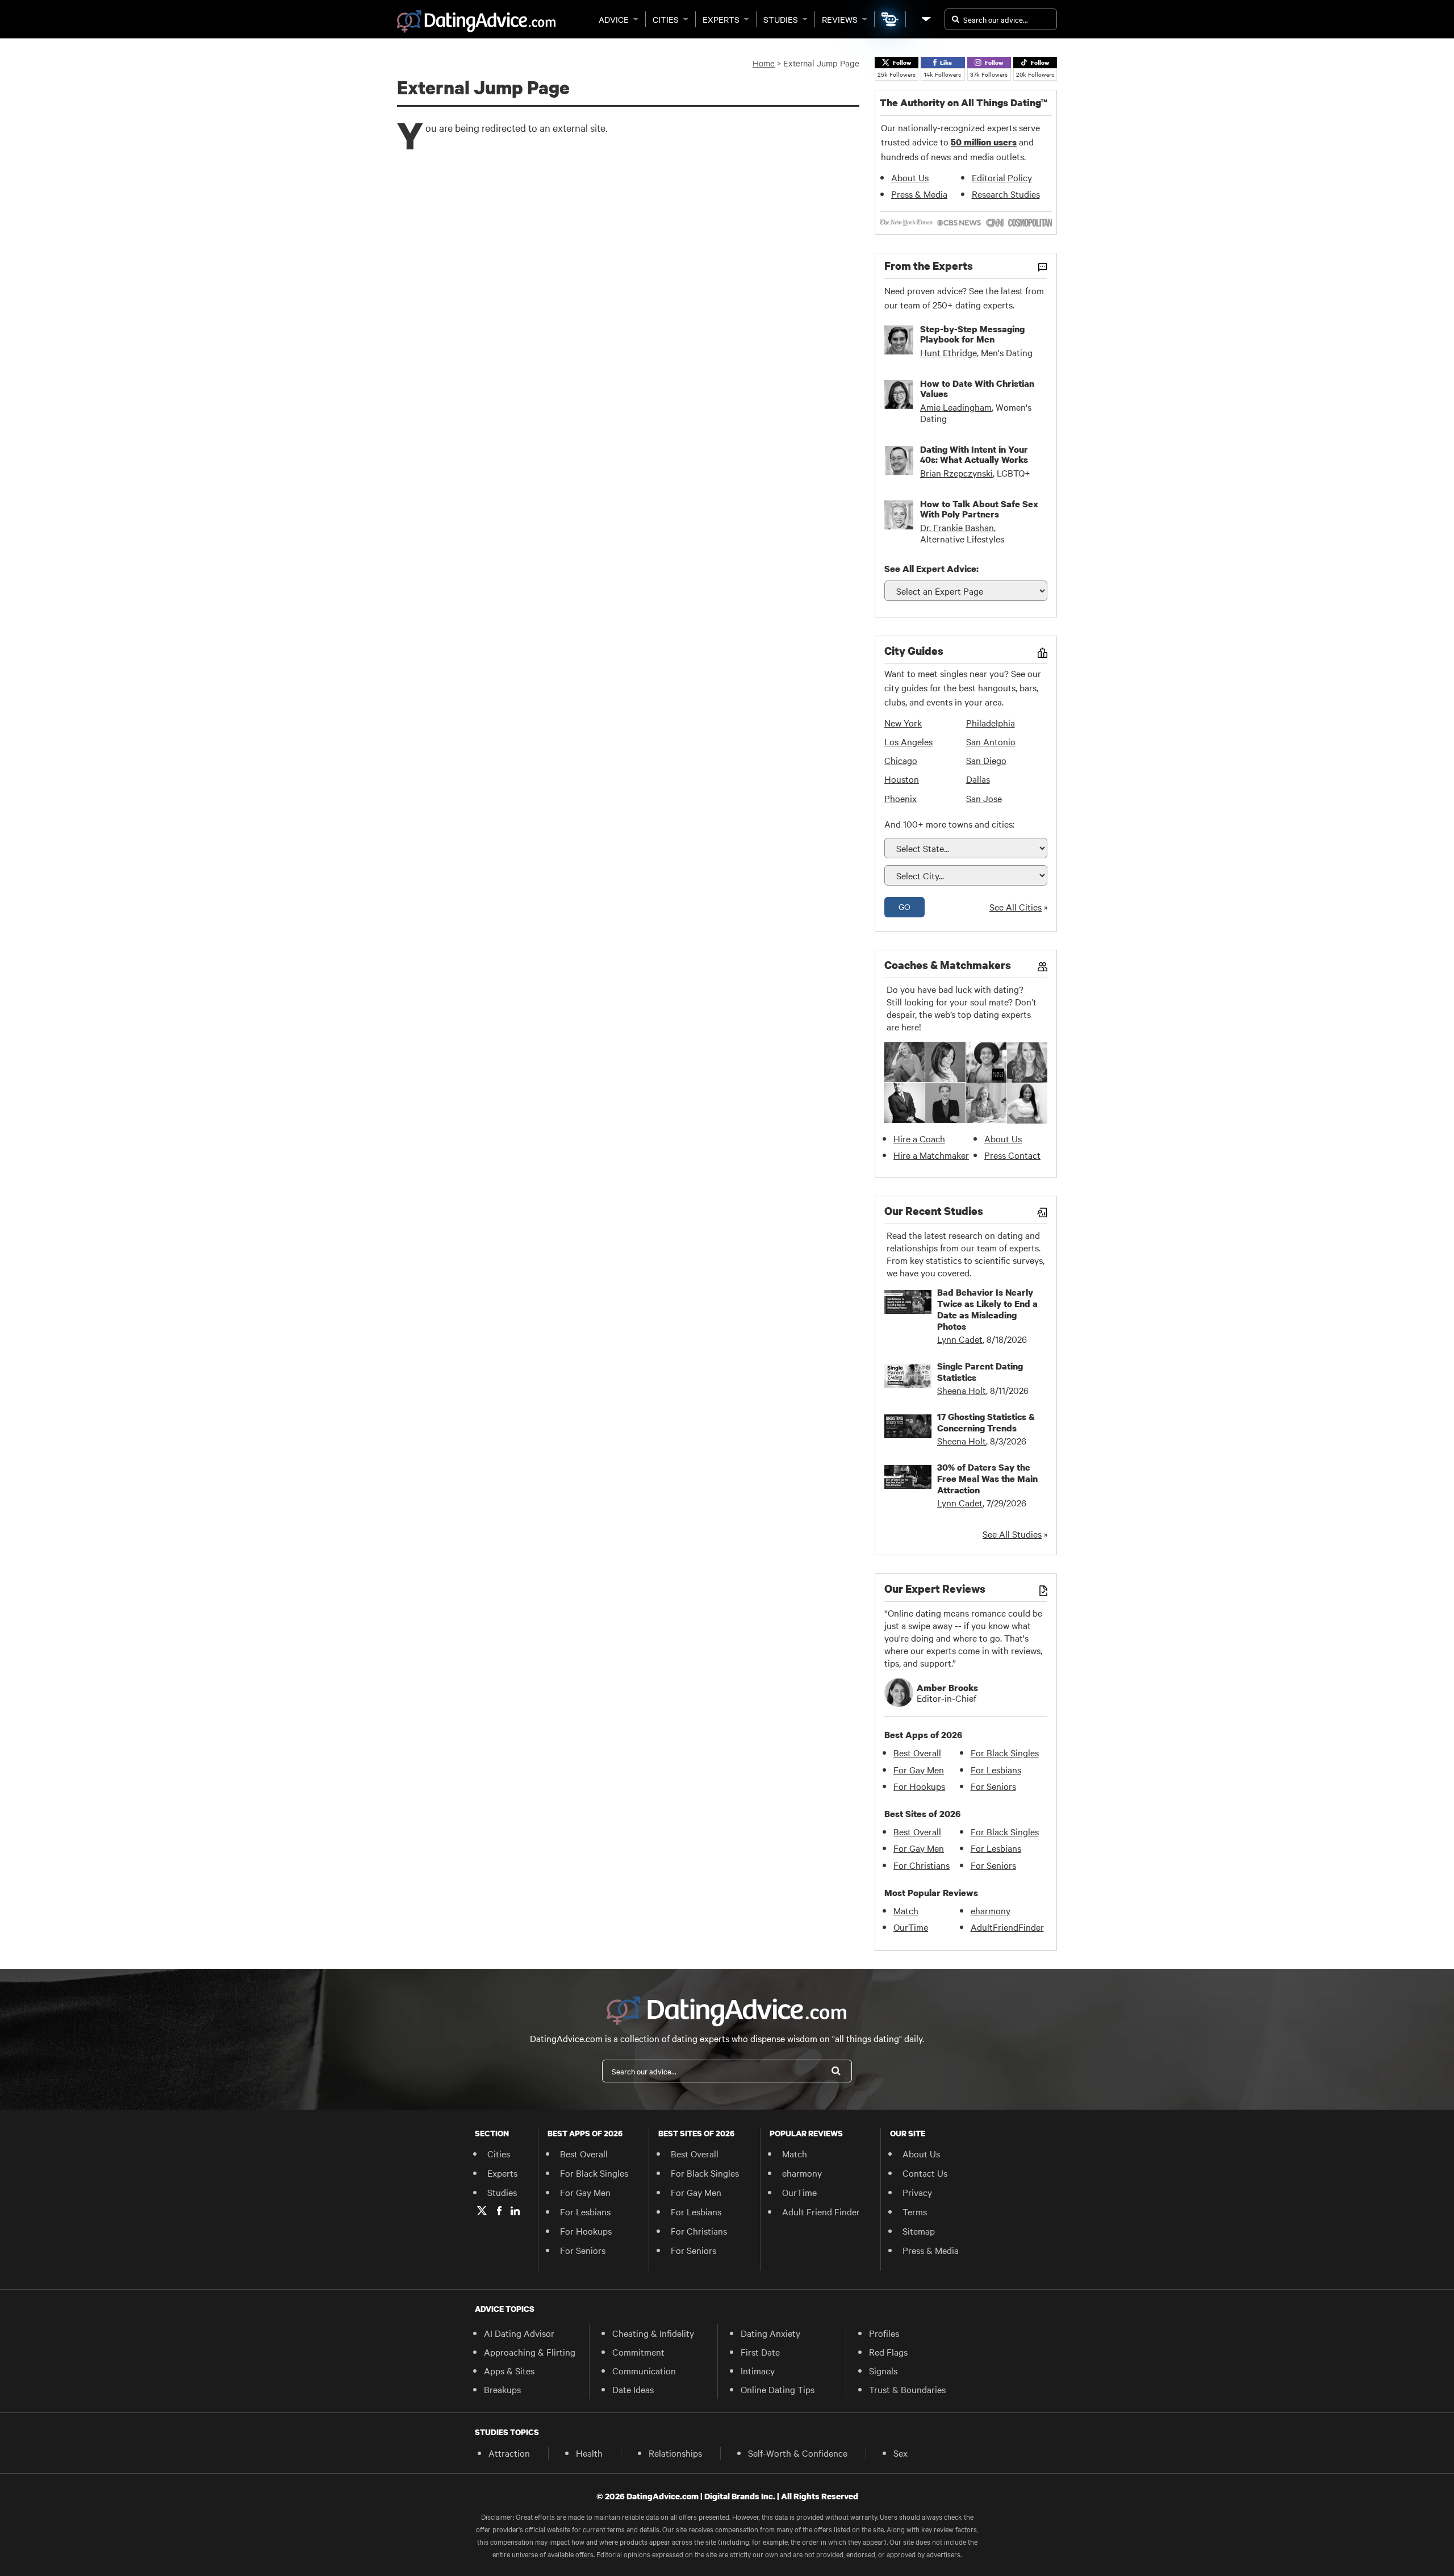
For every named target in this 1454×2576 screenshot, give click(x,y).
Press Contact (1012, 1155)
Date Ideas (633, 2389)
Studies (781, 19)
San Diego (986, 760)
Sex (901, 2453)
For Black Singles (1005, 1752)
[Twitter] (482, 2211)
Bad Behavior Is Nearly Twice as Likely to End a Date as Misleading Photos (987, 1309)
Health (589, 2453)
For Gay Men (919, 1769)
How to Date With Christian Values (977, 389)
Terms (915, 2211)
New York (903, 723)
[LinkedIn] (515, 2211)
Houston (902, 779)
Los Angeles (908, 741)
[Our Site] (925, 19)
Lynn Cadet (960, 1339)
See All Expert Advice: (931, 569)
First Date (760, 2352)
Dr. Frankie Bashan (957, 527)
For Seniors (993, 1786)
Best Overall (917, 1752)
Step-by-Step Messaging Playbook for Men (972, 334)
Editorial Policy (1002, 177)
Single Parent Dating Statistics (980, 1372)
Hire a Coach (919, 1138)
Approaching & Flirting (530, 2352)
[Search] (836, 2071)
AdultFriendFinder (1007, 1927)
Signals (883, 2370)
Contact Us (925, 2173)
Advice (614, 19)
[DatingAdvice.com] (476, 22)
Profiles (884, 2333)
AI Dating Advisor (519, 2333)
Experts (721, 19)
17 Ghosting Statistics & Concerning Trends (986, 1422)
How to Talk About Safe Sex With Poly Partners (979, 509)
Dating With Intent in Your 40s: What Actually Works (974, 454)
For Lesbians (996, 1769)
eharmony (991, 1910)
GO (904, 907)
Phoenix (901, 798)
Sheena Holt (962, 1390)
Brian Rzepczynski (956, 473)
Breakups (502, 2389)
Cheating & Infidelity (653, 2333)
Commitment (638, 2352)
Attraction (509, 2453)
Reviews (840, 19)
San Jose (984, 798)
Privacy (917, 2192)
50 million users (984, 142)
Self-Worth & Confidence (798, 2453)
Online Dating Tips (778, 2389)
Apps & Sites (509, 2370)
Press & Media (919, 194)
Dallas (978, 779)
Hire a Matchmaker (931, 1155)
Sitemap (919, 2231)
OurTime (911, 1927)
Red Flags (888, 2352)
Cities (666, 19)
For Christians (922, 1865)
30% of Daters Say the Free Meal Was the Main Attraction (987, 1479)
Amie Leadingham (956, 407)
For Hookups (919, 1786)
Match (906, 1910)
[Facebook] (499, 2211)
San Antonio (991, 741)
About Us (910, 177)
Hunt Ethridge (949, 352)
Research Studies (1006, 194)
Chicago (901, 760)
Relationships (675, 2453)
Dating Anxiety (770, 2333)
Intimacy (758, 2370)
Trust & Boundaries (907, 2389)
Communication (644, 2370)
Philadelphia (991, 723)
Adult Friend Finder (821, 2211)
